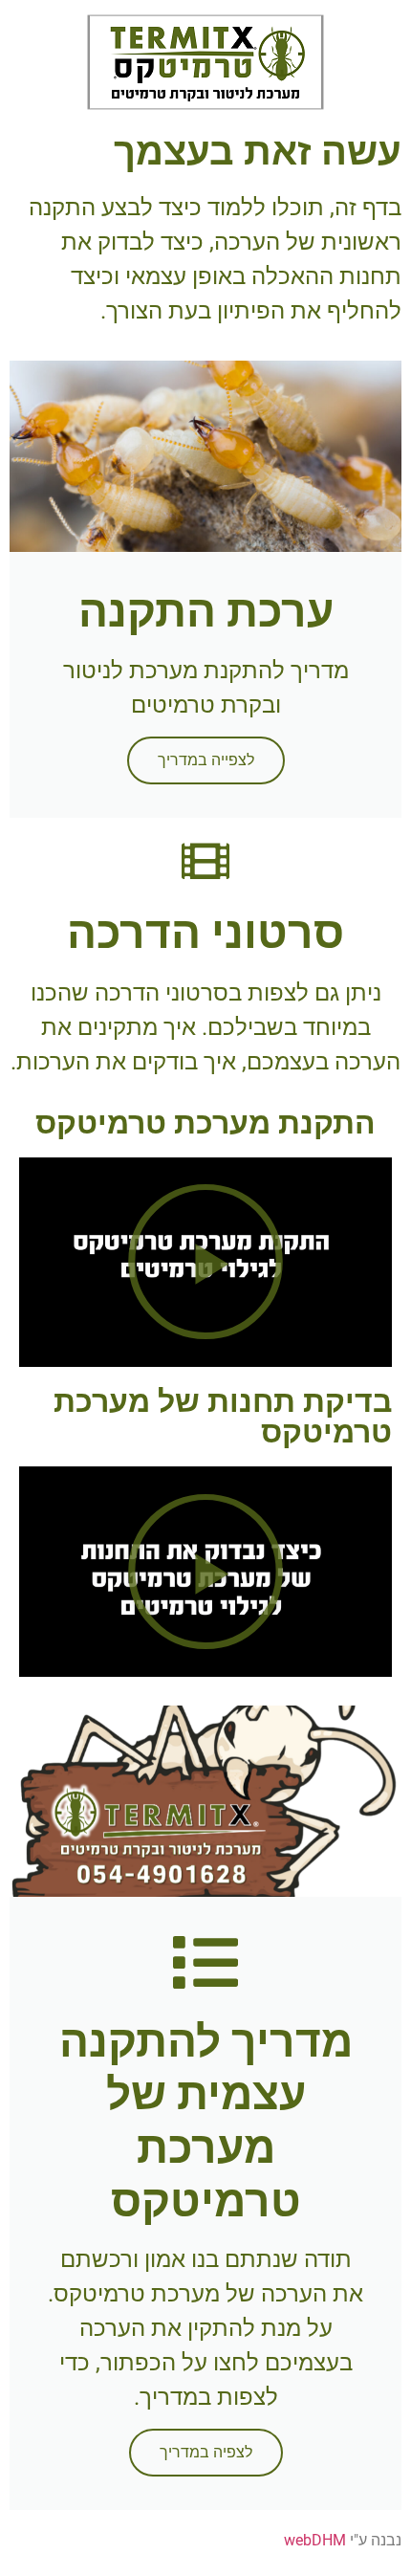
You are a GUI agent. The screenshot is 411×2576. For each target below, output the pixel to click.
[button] (205, 62)
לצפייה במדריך (206, 760)
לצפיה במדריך (206, 2452)
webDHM (315, 2540)
